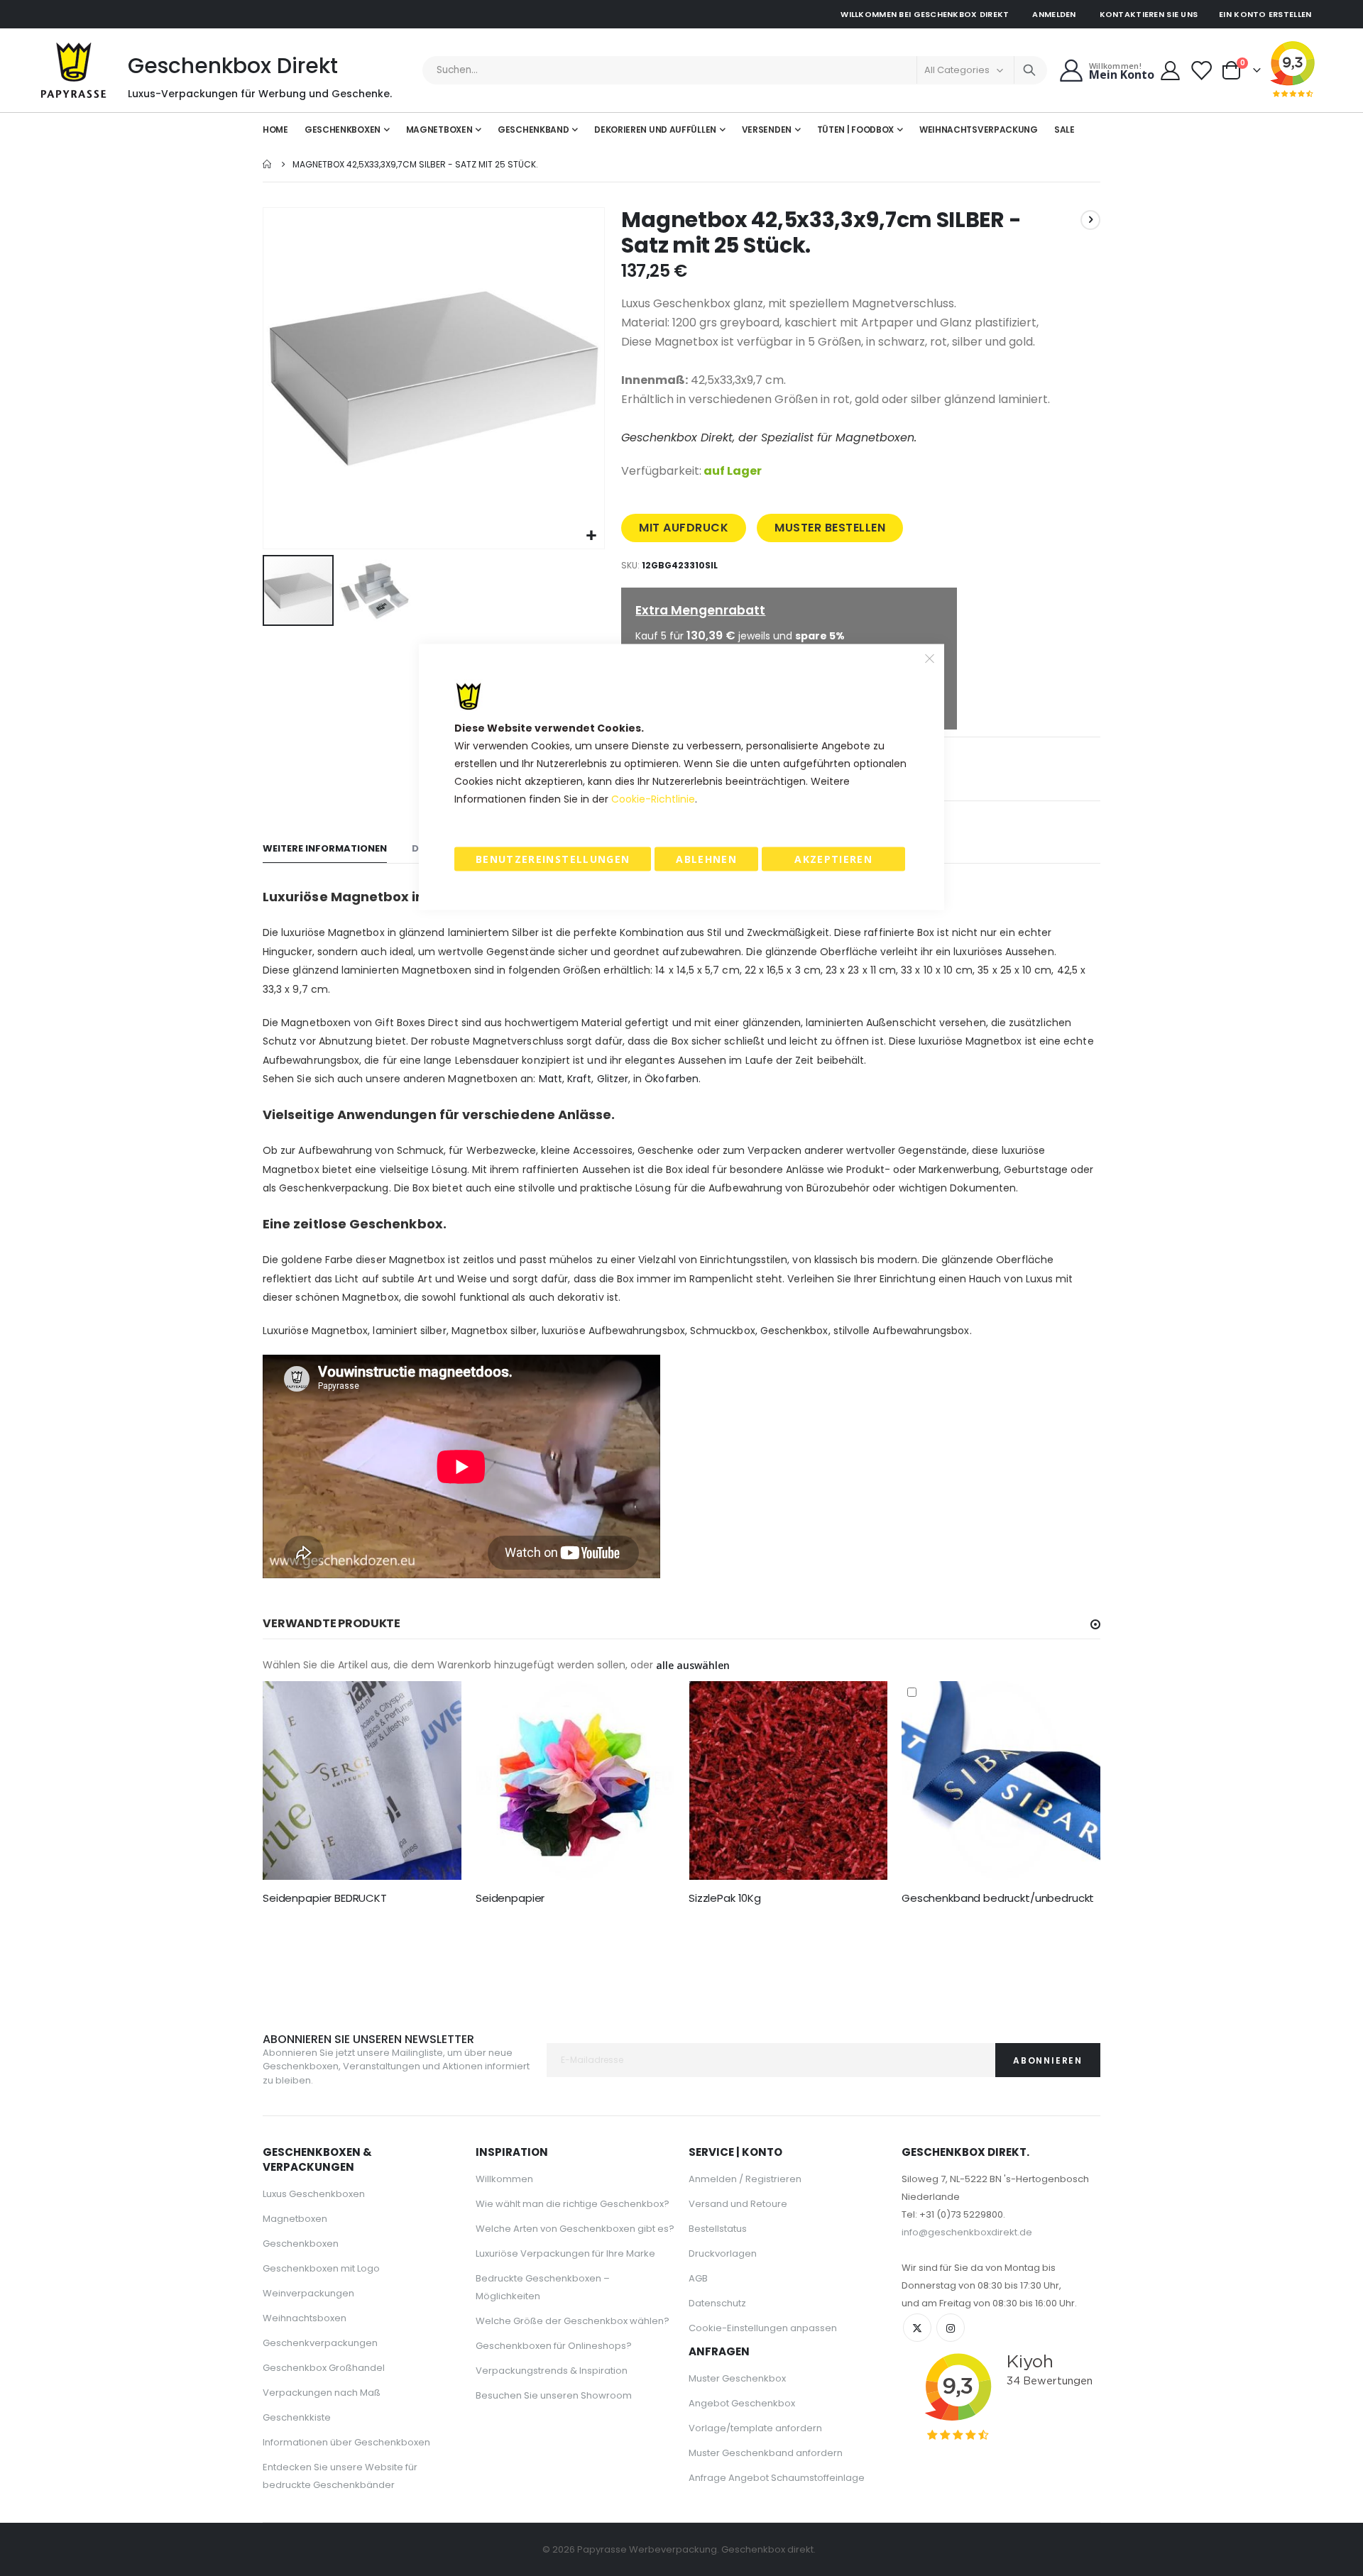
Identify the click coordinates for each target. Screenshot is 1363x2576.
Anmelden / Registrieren (745, 2179)
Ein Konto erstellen (1265, 14)
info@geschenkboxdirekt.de (967, 2232)
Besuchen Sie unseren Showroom (554, 2395)
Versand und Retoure (738, 2204)
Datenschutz (717, 2303)
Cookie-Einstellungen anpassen (763, 2328)
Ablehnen (706, 859)
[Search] (1029, 70)
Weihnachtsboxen (305, 2318)
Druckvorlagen (723, 2253)
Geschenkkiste (297, 2417)
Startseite (268, 164)
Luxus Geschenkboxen (314, 2194)
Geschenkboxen (301, 2244)
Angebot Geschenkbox (742, 2403)
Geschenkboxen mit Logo (321, 2268)
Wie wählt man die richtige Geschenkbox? (573, 2204)
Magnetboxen (295, 2219)
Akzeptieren (833, 859)
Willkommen (504, 2179)
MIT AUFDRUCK (684, 528)
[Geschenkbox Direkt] (74, 70)
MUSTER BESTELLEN (830, 528)
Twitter (917, 2328)
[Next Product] (1090, 220)
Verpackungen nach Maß (322, 2393)
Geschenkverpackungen (320, 2343)
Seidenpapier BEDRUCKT (325, 1898)
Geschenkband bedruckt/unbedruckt (998, 1898)
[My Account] (1171, 71)
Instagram (951, 2328)
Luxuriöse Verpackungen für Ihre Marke (565, 2253)
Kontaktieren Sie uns (1149, 14)
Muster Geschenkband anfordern (766, 2453)
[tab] (325, 849)
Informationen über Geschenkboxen (346, 2442)
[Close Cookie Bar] (930, 659)
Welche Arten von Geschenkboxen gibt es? (575, 2229)
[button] (592, 536)
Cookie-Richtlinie (653, 799)
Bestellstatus (718, 2229)
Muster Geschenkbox (737, 2378)
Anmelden (1054, 14)
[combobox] (735, 70)
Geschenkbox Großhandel (324, 2368)
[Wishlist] (1202, 71)
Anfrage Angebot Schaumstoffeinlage (777, 2478)
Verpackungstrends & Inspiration (552, 2371)
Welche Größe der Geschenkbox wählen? (573, 2321)
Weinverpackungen (308, 2293)
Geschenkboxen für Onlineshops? (554, 2346)
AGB (698, 2278)
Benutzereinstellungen (553, 859)
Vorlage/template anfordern (755, 2428)
